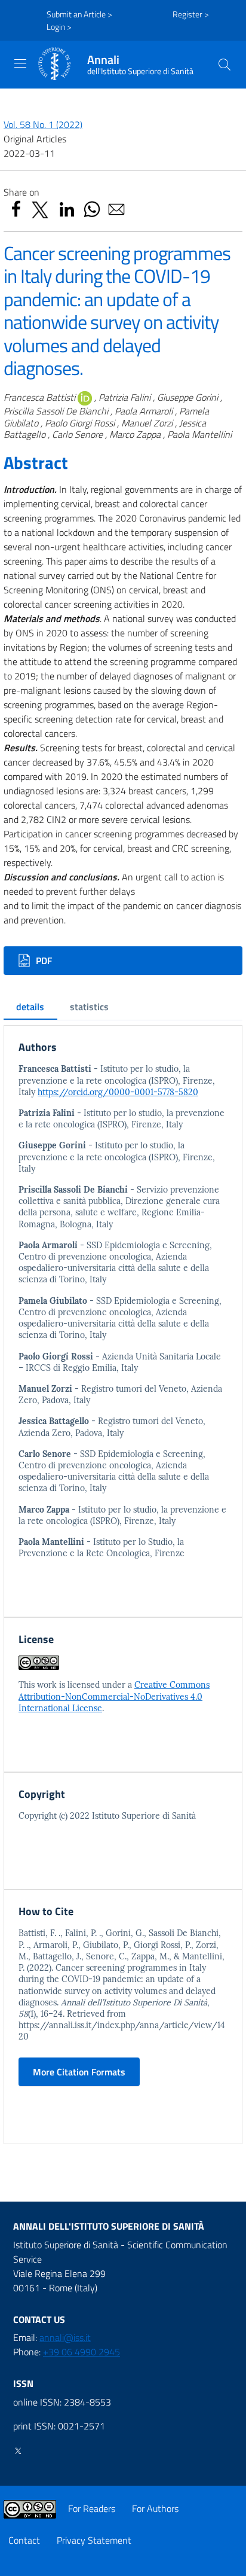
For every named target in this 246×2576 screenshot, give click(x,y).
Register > (191, 14)
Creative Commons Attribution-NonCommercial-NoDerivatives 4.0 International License (114, 1696)
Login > (59, 27)
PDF (43, 961)
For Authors (155, 2508)
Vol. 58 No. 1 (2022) (43, 124)
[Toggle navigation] (20, 63)
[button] (225, 65)
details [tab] (30, 1007)
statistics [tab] (89, 1007)
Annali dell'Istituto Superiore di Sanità (109, 2226)
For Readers (92, 2508)
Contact (24, 2540)
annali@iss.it (65, 2337)
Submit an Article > (79, 14)
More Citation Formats (79, 2072)
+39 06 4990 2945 (82, 2352)
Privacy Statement (94, 2540)
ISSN (23, 2383)
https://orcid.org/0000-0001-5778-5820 (118, 1092)
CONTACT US (39, 2319)
